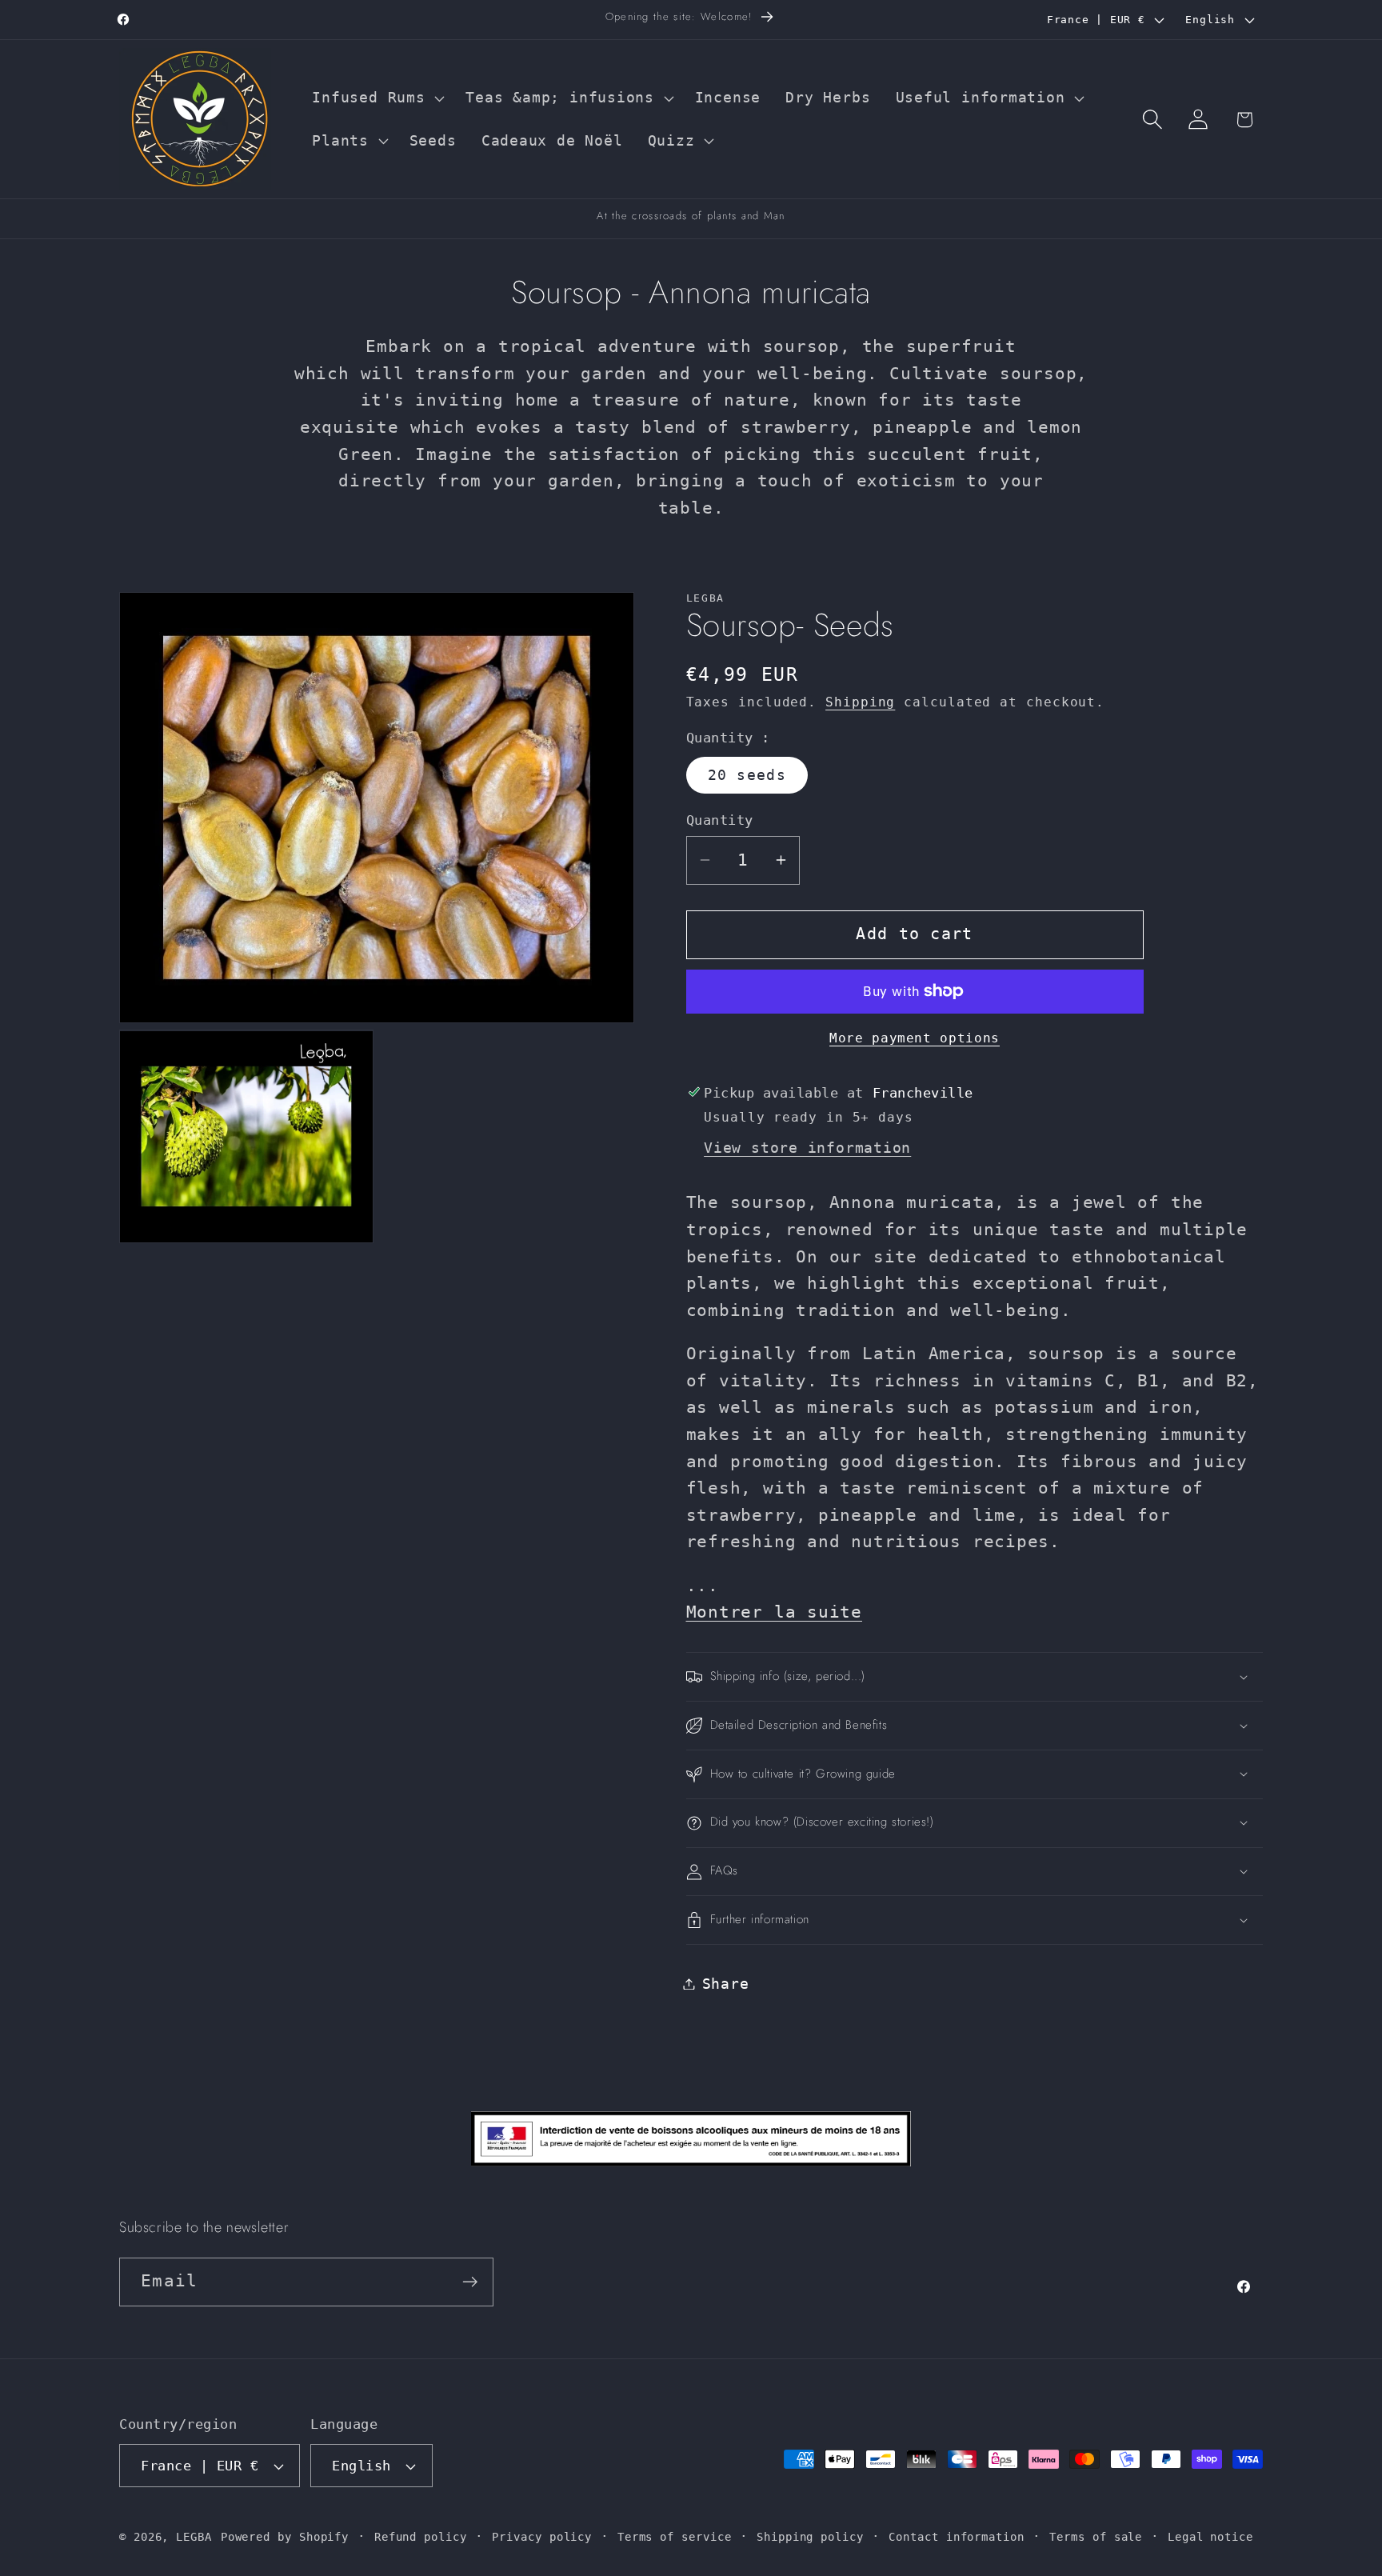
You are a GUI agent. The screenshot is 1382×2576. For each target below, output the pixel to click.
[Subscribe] (470, 2282)
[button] (377, 98)
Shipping (860, 702)
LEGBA (194, 2537)
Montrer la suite (774, 1612)
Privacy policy (542, 2537)
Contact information (956, 2537)
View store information (807, 1148)
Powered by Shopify (285, 2537)
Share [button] (726, 1984)
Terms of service (675, 2537)
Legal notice (1210, 2537)
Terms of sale (1096, 2537)
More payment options (915, 1038)
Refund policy (421, 2537)
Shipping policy (810, 2537)
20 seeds (747, 775)
